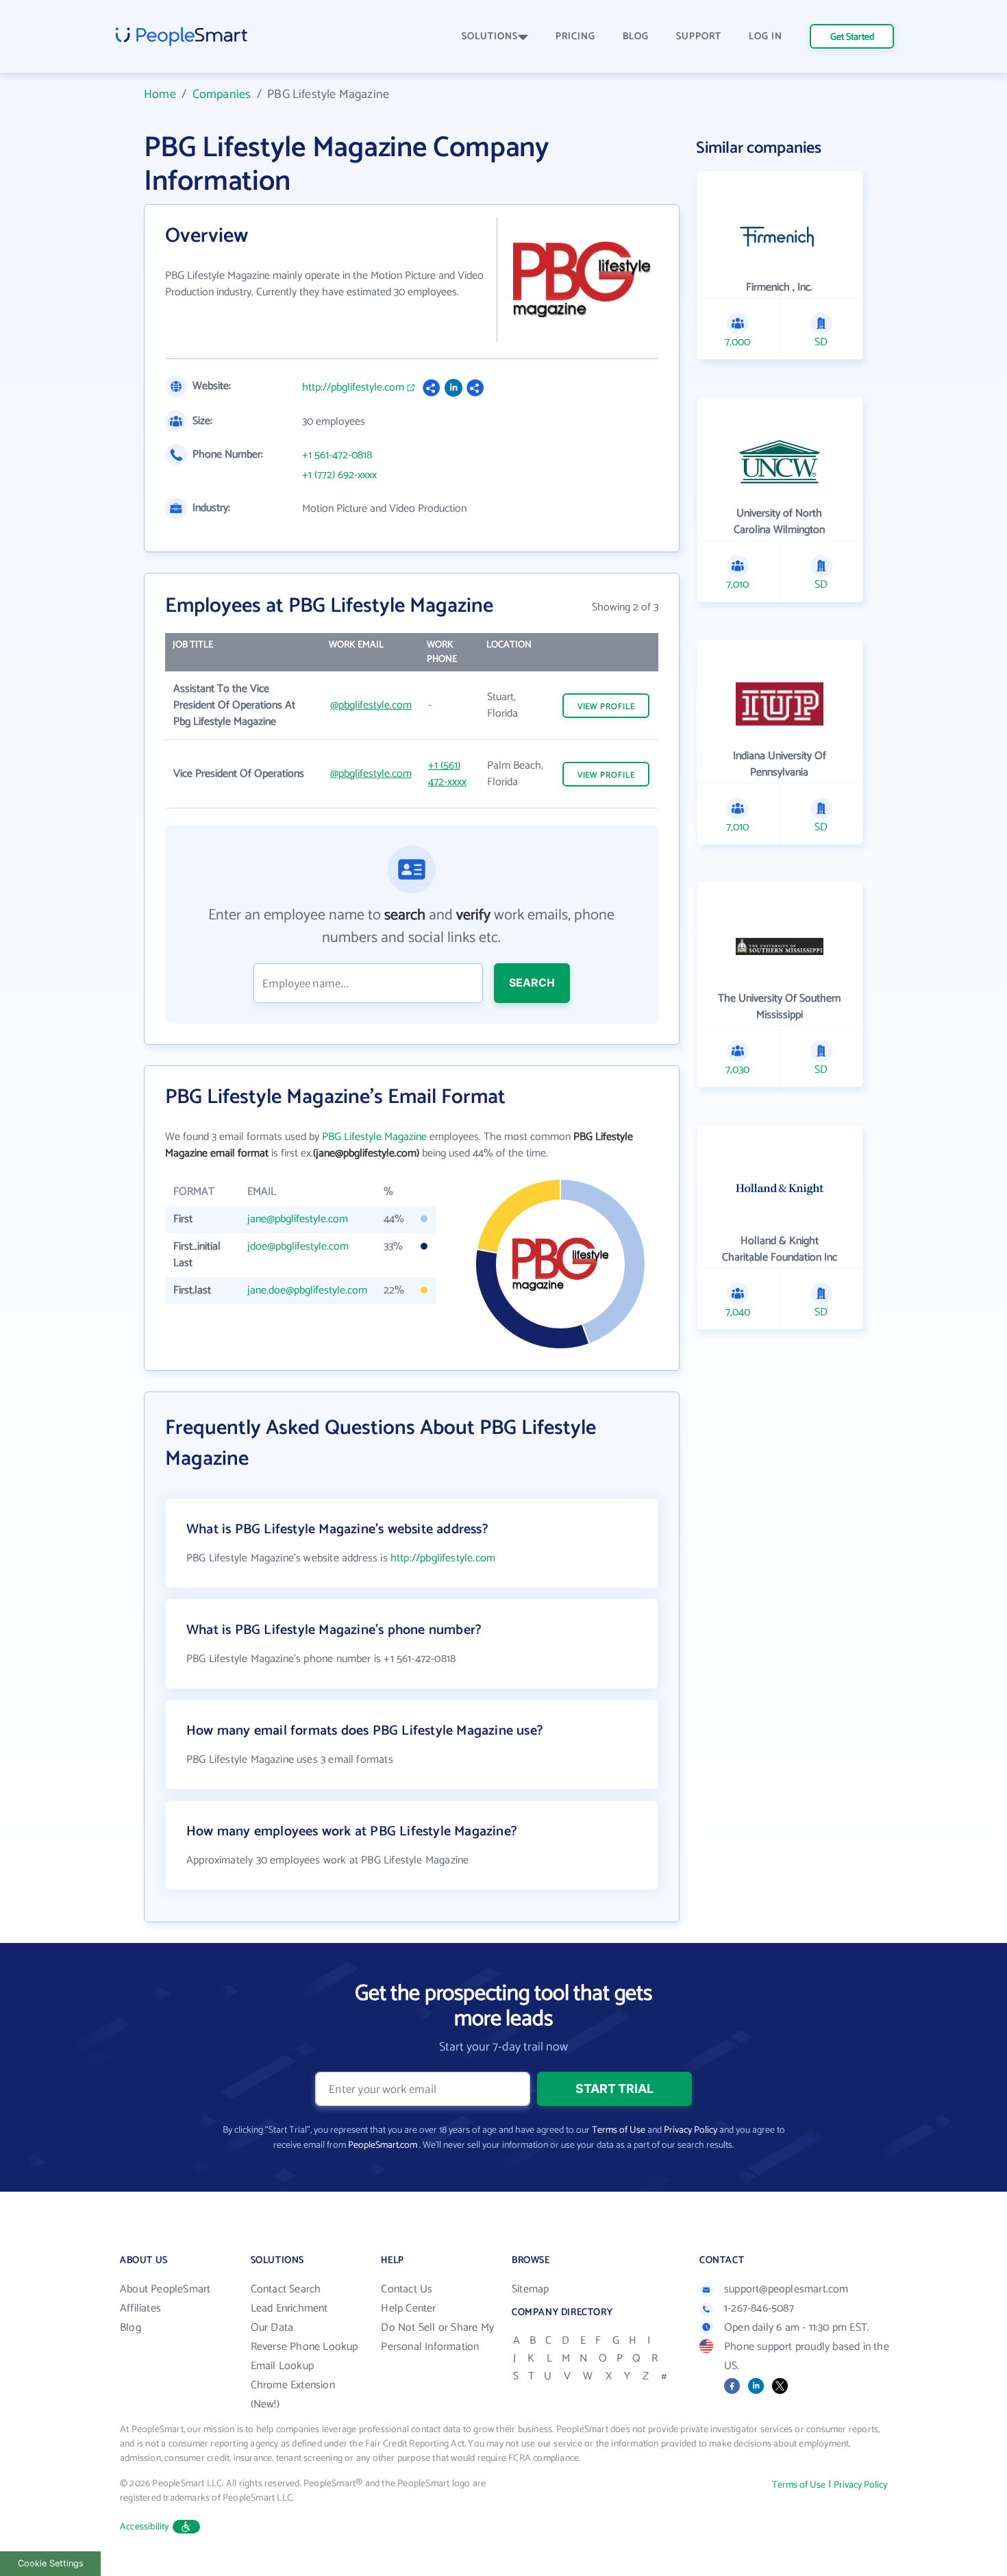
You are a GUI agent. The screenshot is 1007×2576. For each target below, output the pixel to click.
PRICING (575, 37)
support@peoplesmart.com (786, 2289)
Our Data (272, 2328)
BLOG (636, 37)
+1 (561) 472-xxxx (447, 774)
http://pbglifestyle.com (353, 388)
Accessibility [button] (145, 2527)
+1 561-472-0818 (337, 456)
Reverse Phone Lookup (304, 2347)
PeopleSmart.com (383, 2145)
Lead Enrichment (289, 2308)
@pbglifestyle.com (371, 705)
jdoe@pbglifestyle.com (298, 1247)
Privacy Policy (691, 2130)
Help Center (408, 2308)
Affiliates (140, 2308)
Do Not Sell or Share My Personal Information (437, 2337)
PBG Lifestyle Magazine (374, 1137)
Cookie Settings (51, 2563)
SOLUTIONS (490, 37)
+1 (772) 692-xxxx (339, 475)
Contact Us (407, 2289)
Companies (222, 95)
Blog (130, 2328)
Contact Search (286, 2289)
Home (160, 95)
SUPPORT (699, 37)
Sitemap (530, 2289)
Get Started (852, 37)
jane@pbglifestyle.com (298, 1219)
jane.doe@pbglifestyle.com (307, 1290)
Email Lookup (282, 2366)
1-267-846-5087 (759, 2308)
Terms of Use (619, 2130)
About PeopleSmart (165, 2289)
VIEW (606, 707)
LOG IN (766, 37)
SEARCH (532, 982)
